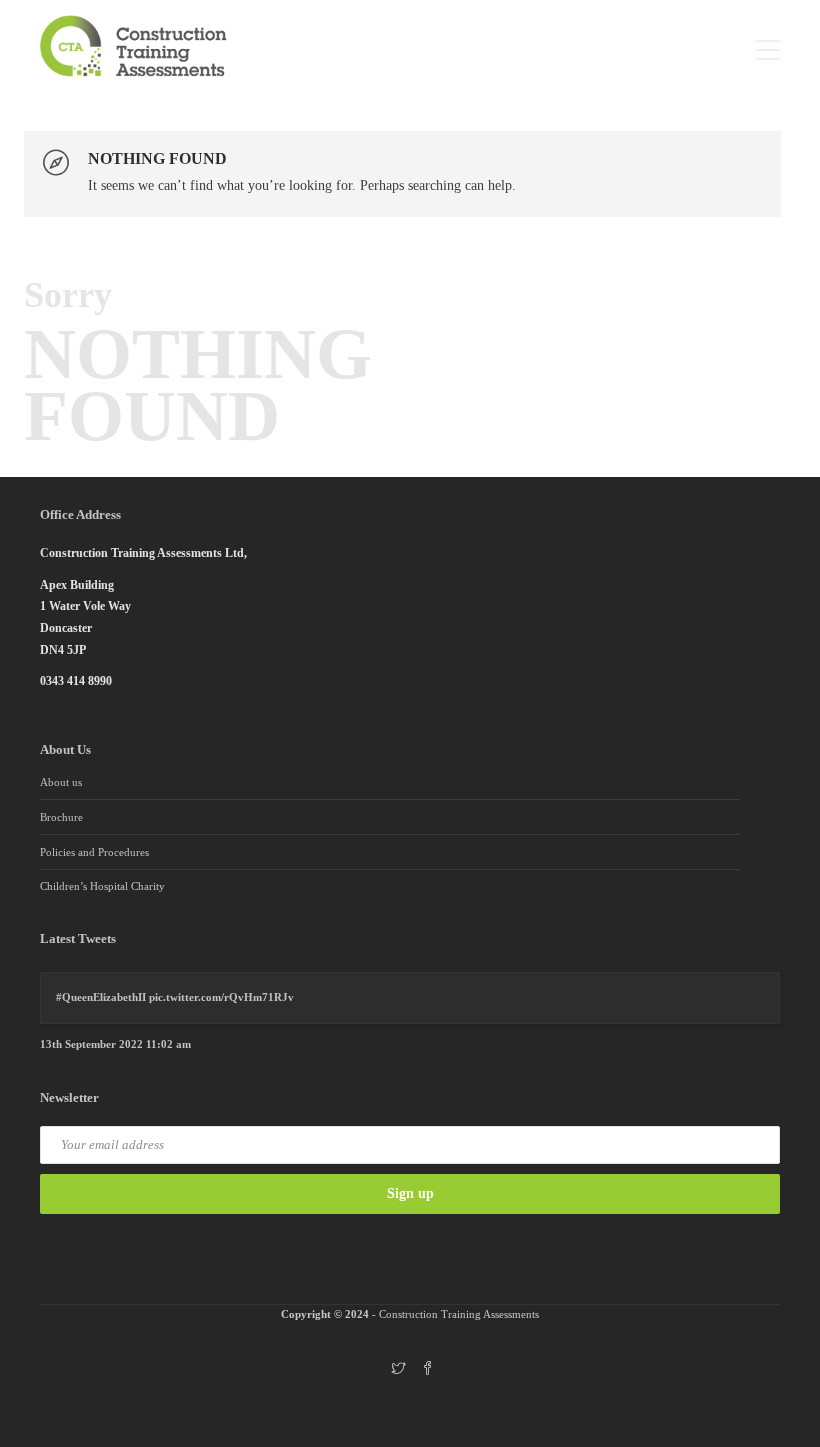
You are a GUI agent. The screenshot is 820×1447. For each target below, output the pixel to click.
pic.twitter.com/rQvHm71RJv (221, 997)
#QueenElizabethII (101, 997)
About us (61, 782)
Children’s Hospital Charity (102, 886)
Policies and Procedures (94, 852)
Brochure (61, 817)
